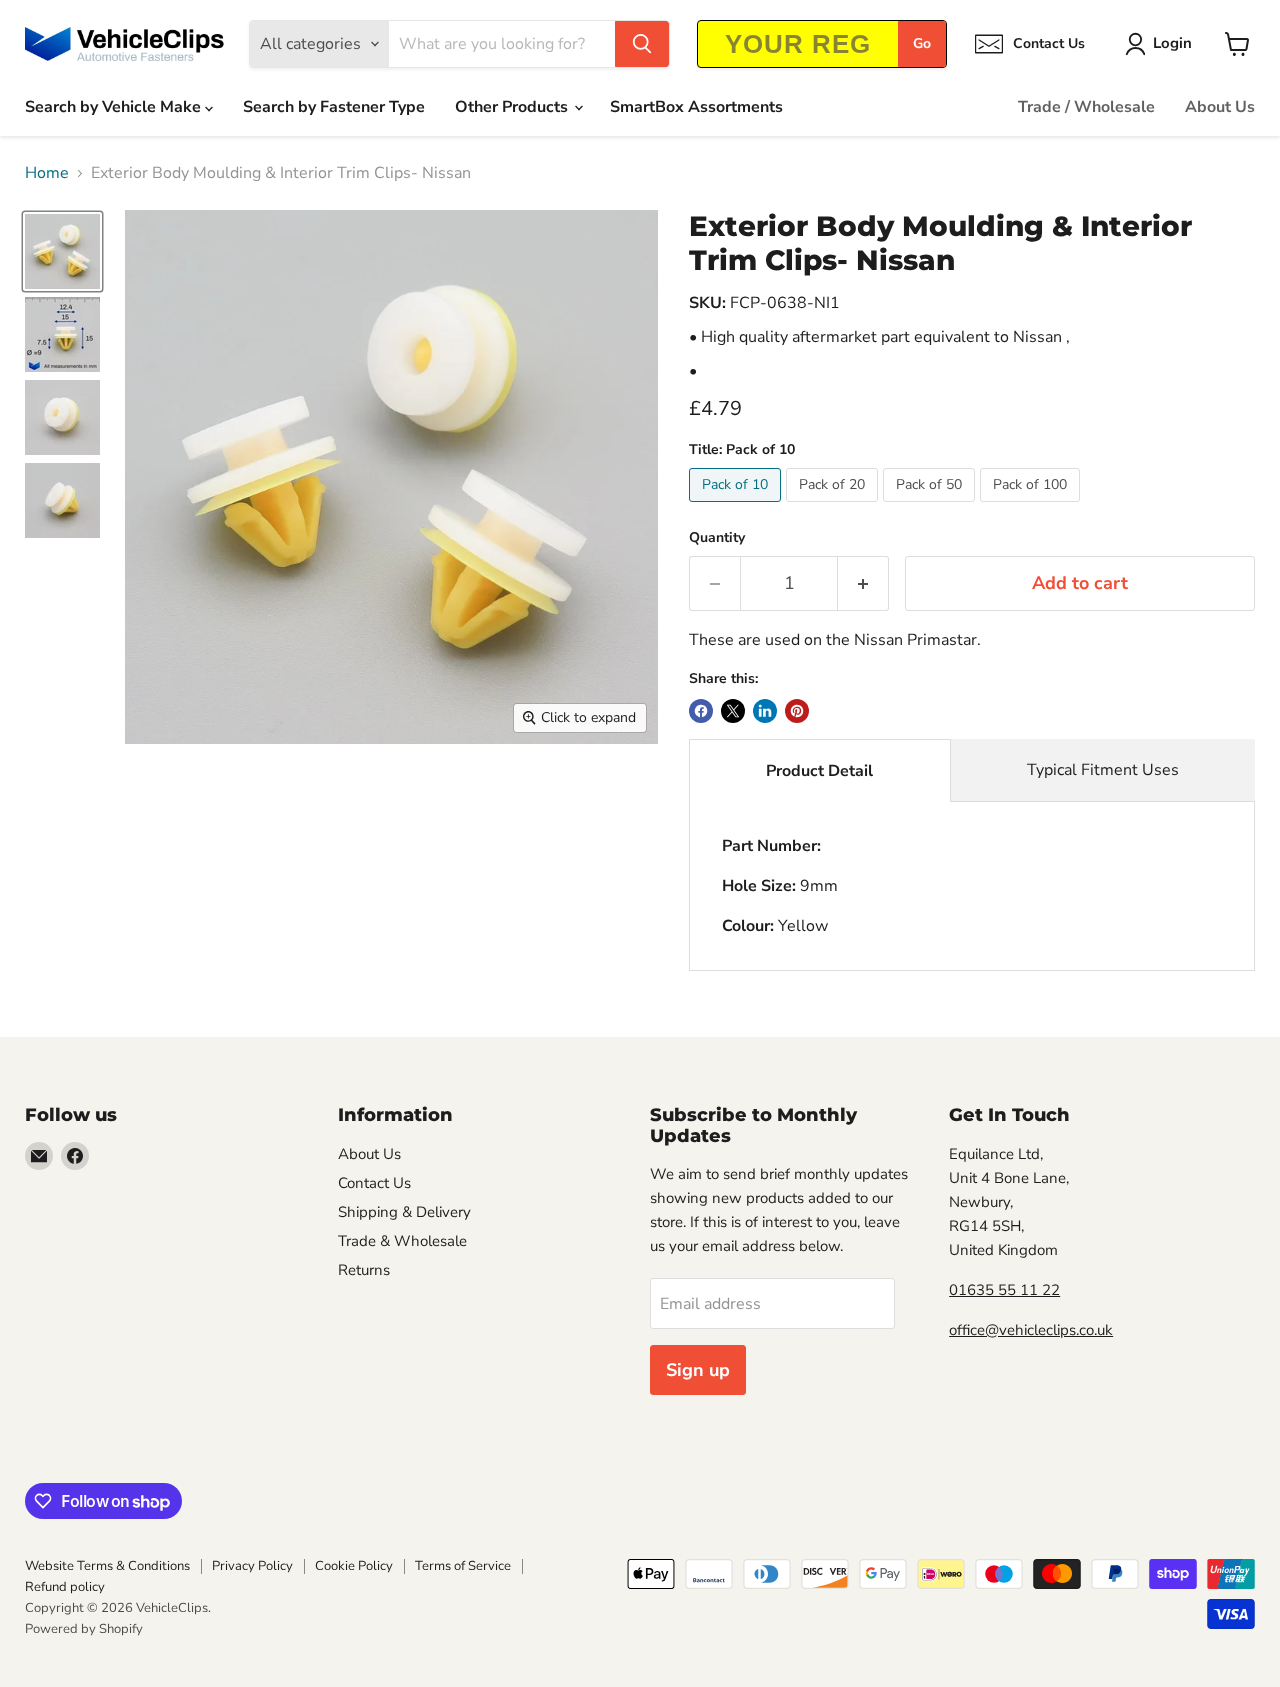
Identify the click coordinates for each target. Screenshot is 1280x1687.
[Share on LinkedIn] (765, 711)
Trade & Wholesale (402, 1241)
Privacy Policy (252, 1566)
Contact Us (374, 1183)
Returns (364, 1270)
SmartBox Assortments (696, 107)
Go (922, 43)
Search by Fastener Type (334, 107)
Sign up (698, 1370)
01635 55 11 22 (1004, 1290)
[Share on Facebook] (701, 711)
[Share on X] (733, 711)
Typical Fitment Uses (1103, 770)
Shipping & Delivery (404, 1212)
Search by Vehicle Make (115, 107)
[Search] (642, 44)
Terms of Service (463, 1566)
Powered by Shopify (84, 1629)
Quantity (717, 538)
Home (47, 173)
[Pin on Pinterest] (797, 711)
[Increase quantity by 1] (863, 583)
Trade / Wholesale (1086, 107)
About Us (1220, 107)
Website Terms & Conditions (107, 1566)
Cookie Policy (354, 1566)
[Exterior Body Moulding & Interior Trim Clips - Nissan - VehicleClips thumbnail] (62, 251)
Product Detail (819, 771)
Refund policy (65, 1587)
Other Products (513, 107)
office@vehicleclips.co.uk (1031, 1330)
